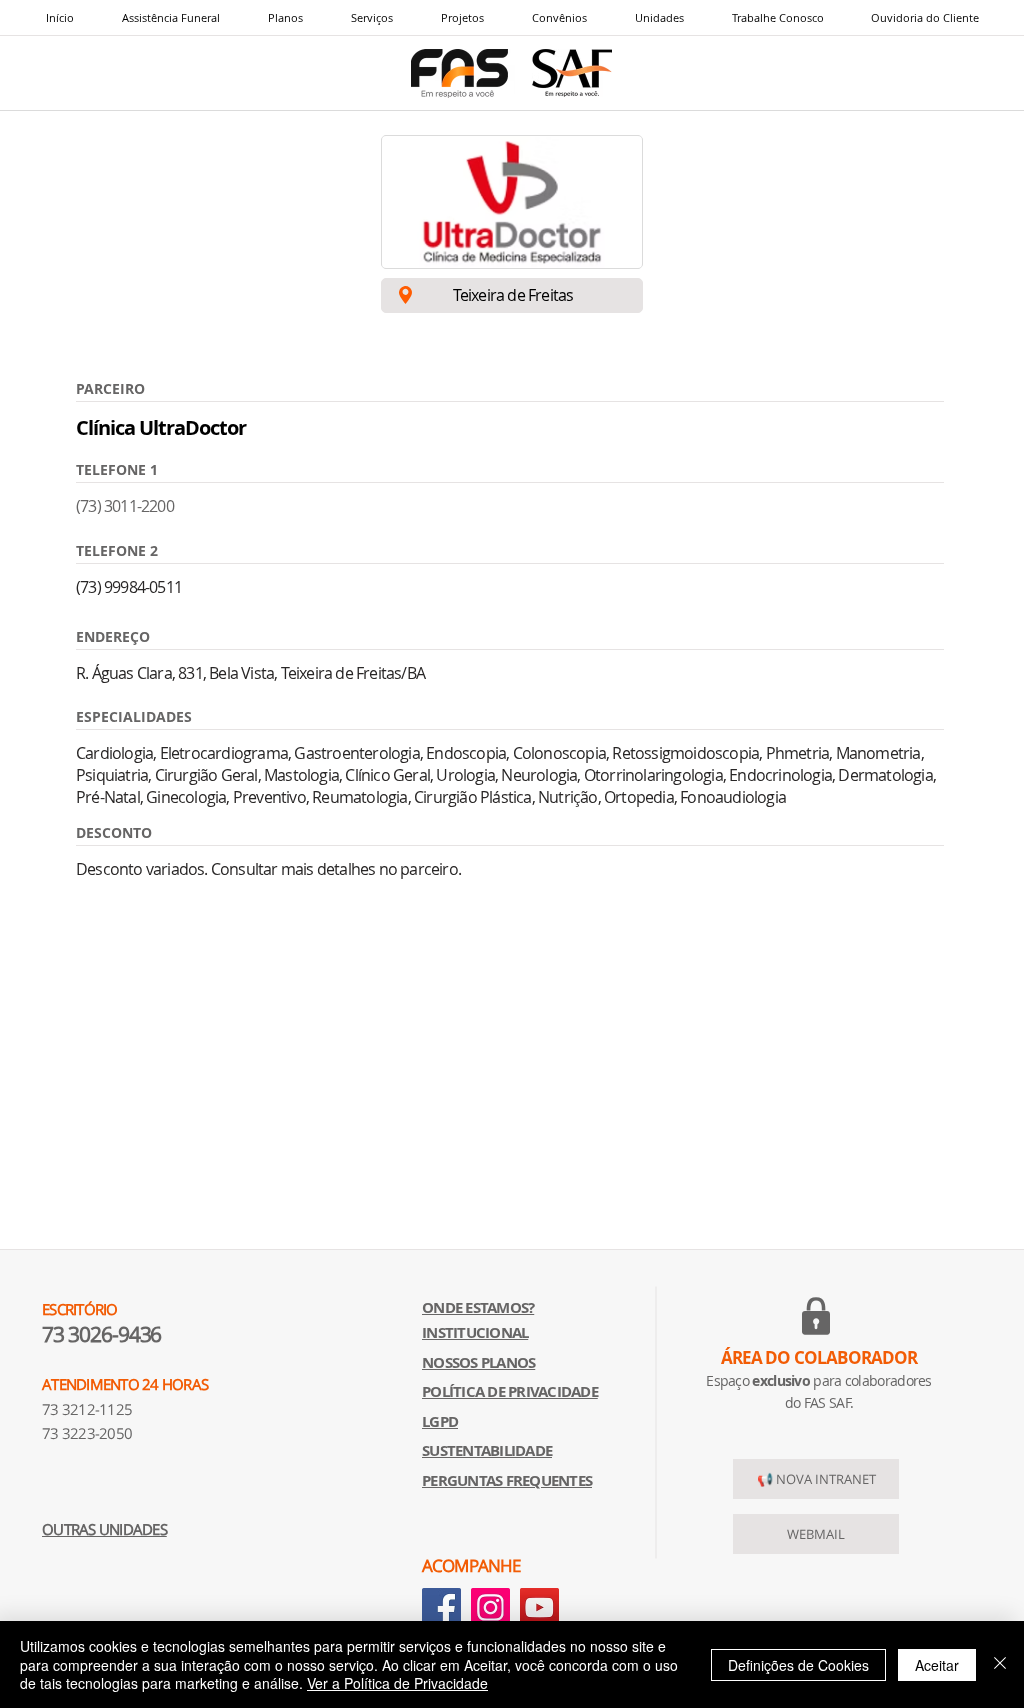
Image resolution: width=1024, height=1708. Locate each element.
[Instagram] (490, 1607)
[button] (371, 17)
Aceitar (937, 1665)
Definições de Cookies (798, 1665)
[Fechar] (1000, 1664)
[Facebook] (441, 1607)
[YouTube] (539, 1607)
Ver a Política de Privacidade (397, 1683)
